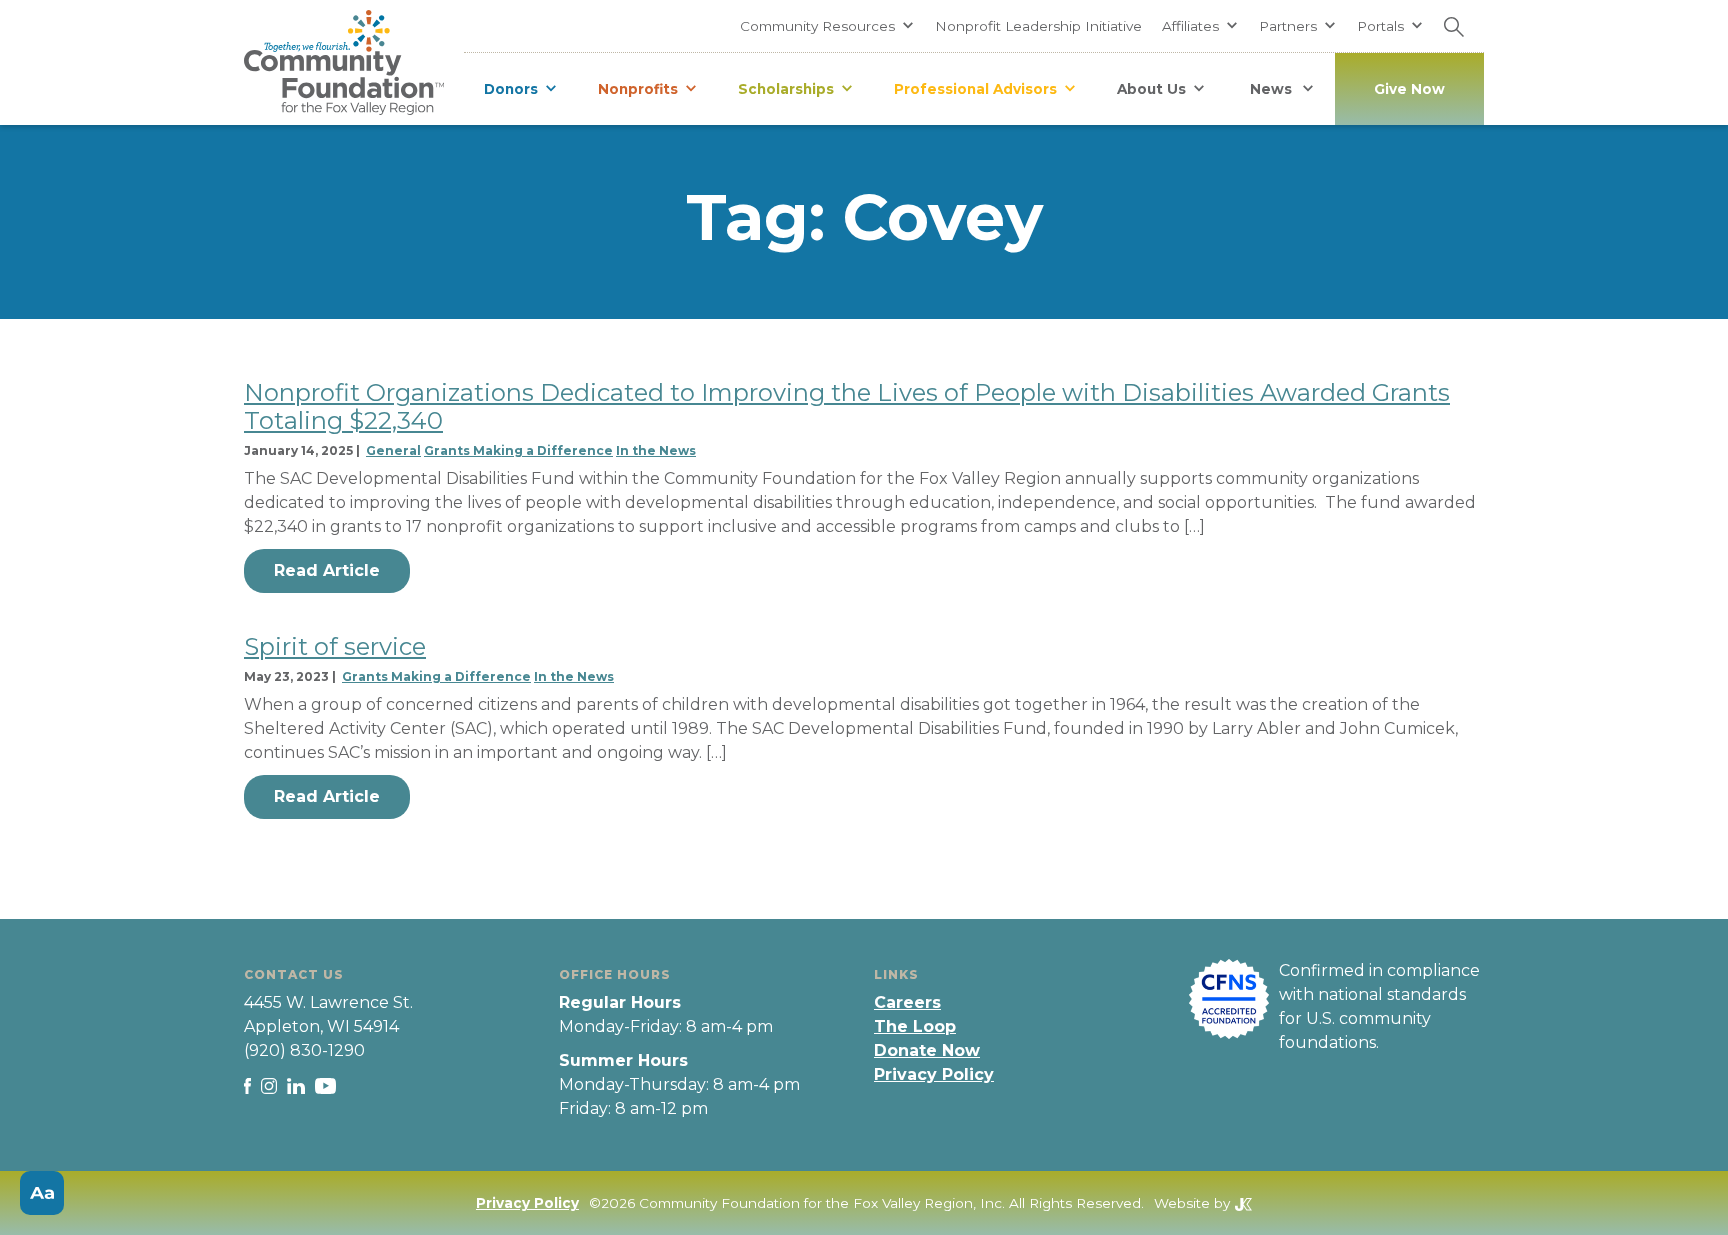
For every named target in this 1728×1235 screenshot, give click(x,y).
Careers (907, 1002)
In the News (656, 450)
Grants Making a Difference (518, 450)
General (393, 450)
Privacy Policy (934, 1074)
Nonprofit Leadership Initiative (1038, 26)
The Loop (915, 1026)
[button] (827, 26)
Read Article (327, 570)
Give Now (1409, 89)
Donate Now (927, 1050)
